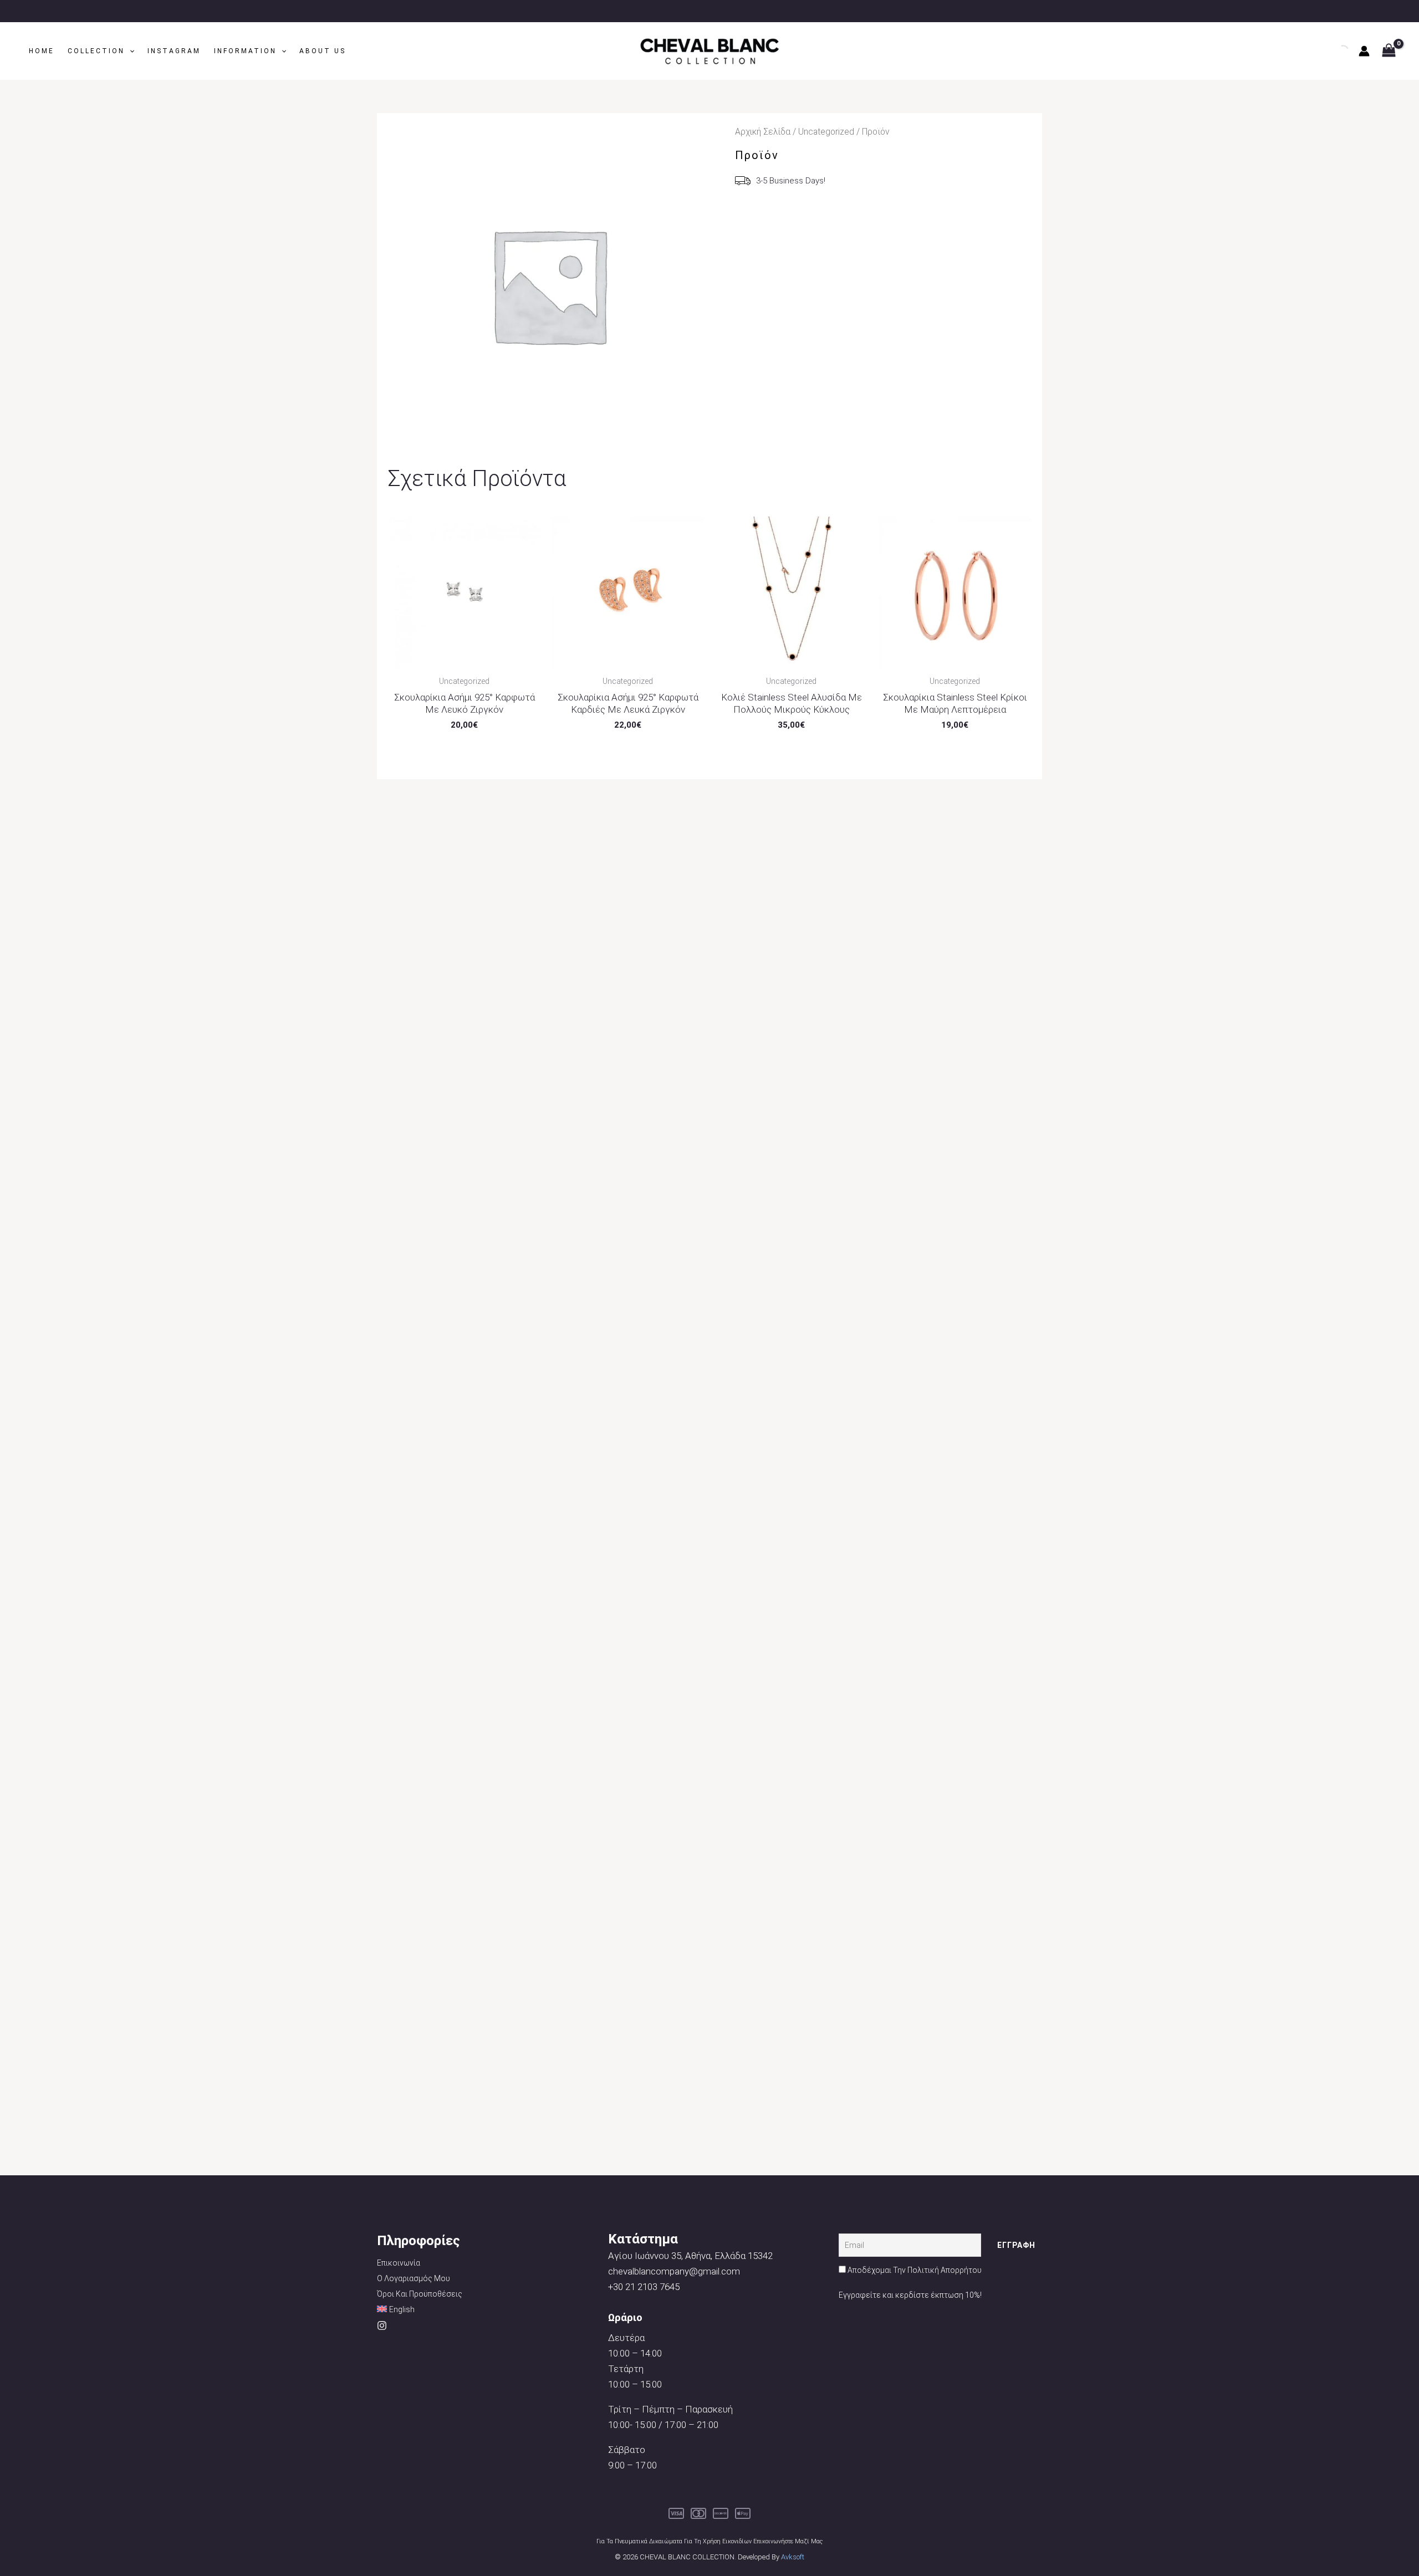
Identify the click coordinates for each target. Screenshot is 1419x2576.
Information (245, 51)
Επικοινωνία (399, 2263)
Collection (96, 51)
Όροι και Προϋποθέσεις (420, 2294)
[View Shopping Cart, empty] (1389, 51)
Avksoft (793, 2557)
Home (42, 51)
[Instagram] (382, 2325)
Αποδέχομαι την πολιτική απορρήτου (915, 2270)
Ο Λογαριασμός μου (414, 2278)
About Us (323, 51)
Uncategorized (826, 132)
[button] (129, 51)
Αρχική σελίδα (763, 132)
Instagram (174, 51)
